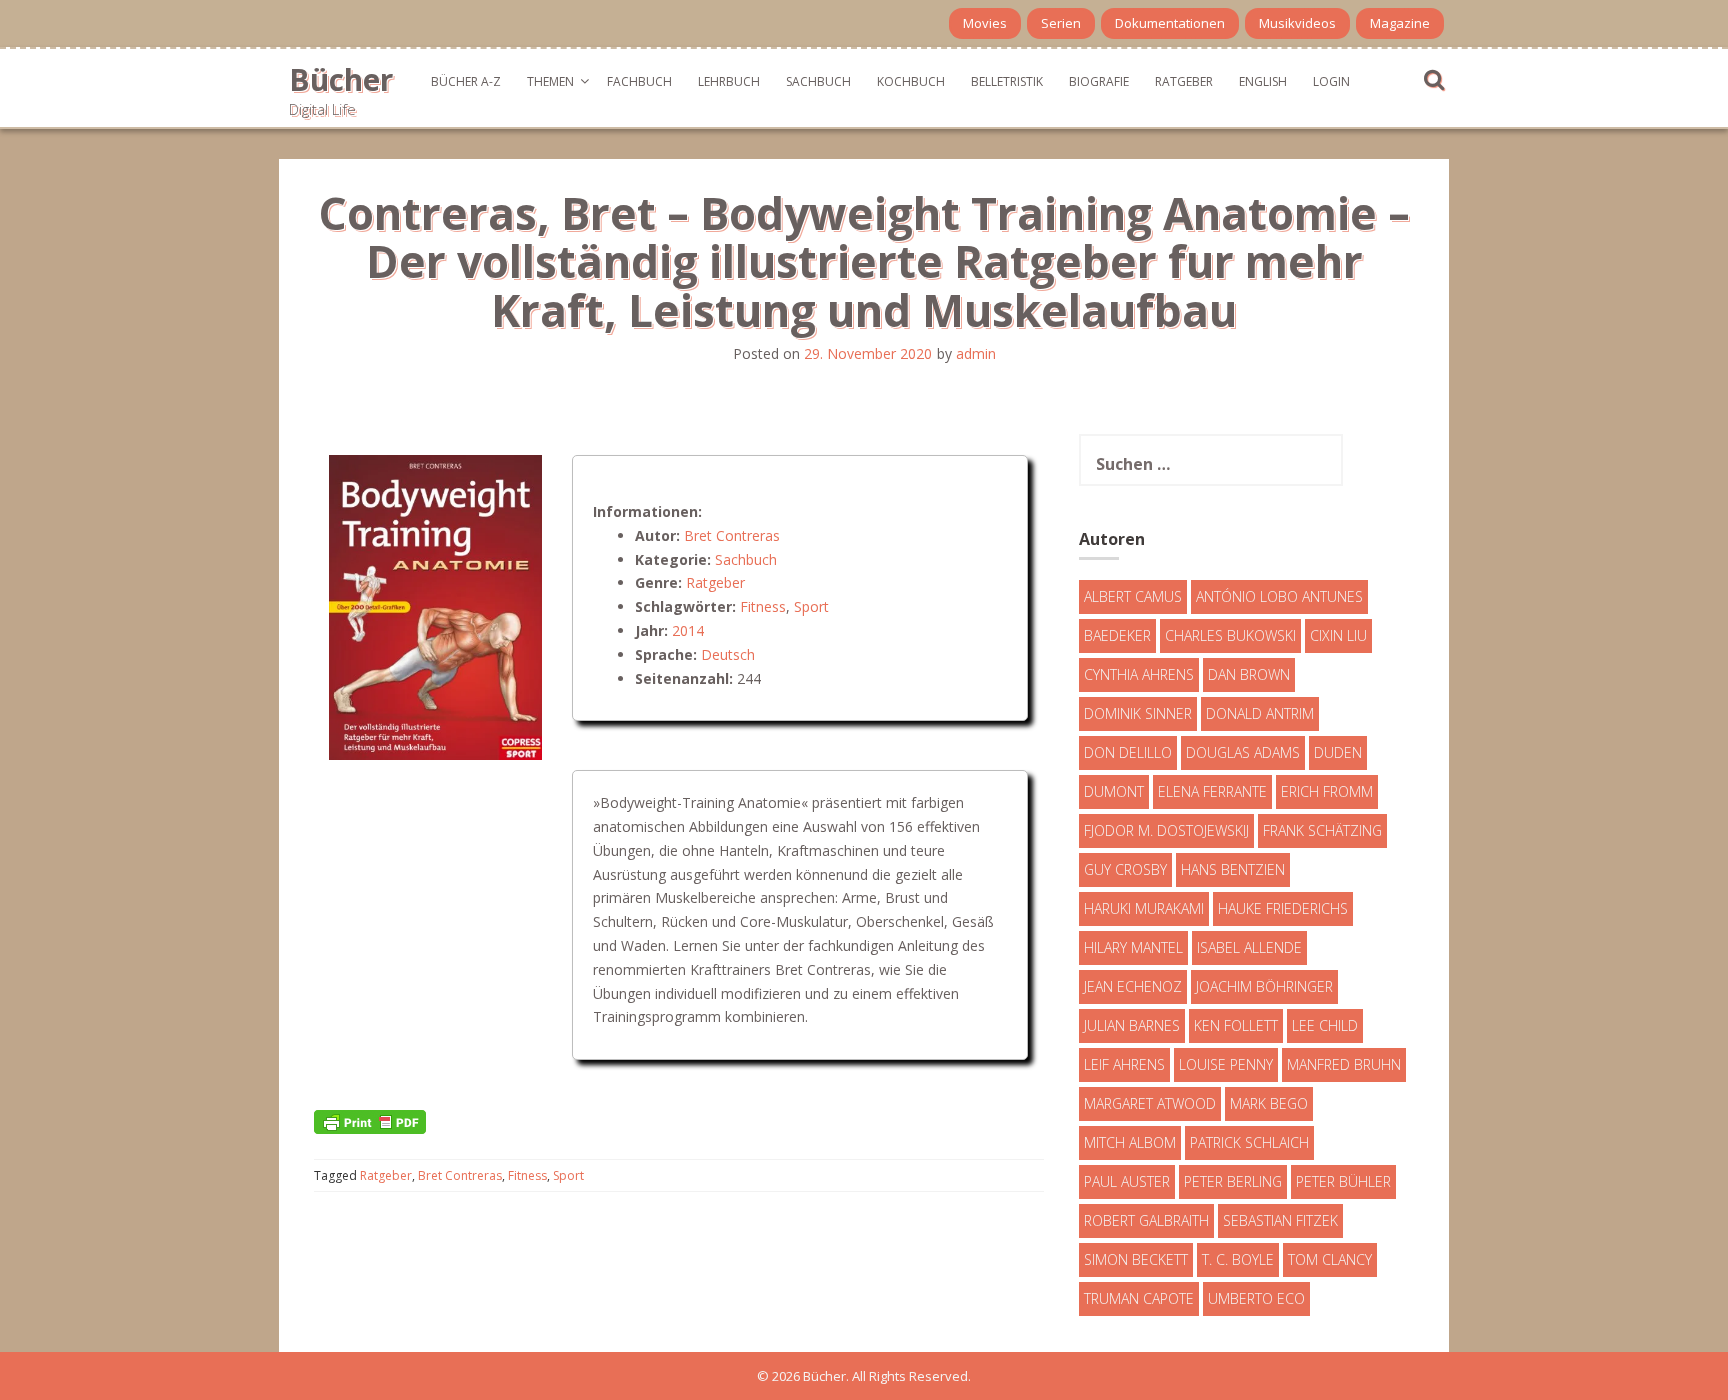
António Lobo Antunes (1279, 596)
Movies (985, 23)
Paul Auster (1127, 1181)
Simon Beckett (1136, 1259)
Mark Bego (1269, 1103)
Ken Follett (1236, 1025)
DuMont (1114, 791)
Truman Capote (1139, 1298)
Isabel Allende (1249, 947)
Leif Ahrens (1124, 1064)
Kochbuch (911, 81)
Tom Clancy (1330, 1259)
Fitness (763, 606)
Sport (811, 606)
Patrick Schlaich (1249, 1142)
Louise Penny (1226, 1064)
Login (1331, 81)
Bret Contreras (732, 535)
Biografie (1099, 81)
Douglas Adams (1243, 752)
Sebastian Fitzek (1280, 1220)
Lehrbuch (729, 81)
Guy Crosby (1125, 869)
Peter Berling (1233, 1181)
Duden (1338, 752)
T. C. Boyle (1238, 1259)
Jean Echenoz (1133, 986)
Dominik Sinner (1138, 713)
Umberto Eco (1256, 1298)
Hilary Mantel (1133, 947)
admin (976, 353)
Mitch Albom (1130, 1142)
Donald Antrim (1260, 713)
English (1263, 81)
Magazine (1400, 23)
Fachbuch (639, 81)
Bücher (341, 79)
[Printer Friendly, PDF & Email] (370, 1120)
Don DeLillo (1128, 752)
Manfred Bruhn (1344, 1064)
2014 (688, 630)
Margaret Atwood (1150, 1103)
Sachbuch (818, 81)
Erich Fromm (1327, 791)
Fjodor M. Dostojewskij (1166, 830)
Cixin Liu (1338, 635)
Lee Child (1325, 1025)
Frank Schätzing (1322, 830)
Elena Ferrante (1212, 791)
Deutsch (728, 654)
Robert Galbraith (1146, 1220)
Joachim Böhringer (1264, 986)
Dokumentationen (1170, 23)
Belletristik (1007, 81)
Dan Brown (1249, 674)
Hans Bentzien (1233, 869)
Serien (1061, 23)
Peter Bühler (1343, 1181)
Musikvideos (1297, 23)
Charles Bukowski (1230, 635)
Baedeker (1117, 635)
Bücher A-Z (466, 81)
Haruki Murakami (1144, 908)
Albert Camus (1133, 596)
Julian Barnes (1132, 1025)
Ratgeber (1184, 81)
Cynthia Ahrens (1139, 674)
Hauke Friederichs (1283, 908)
